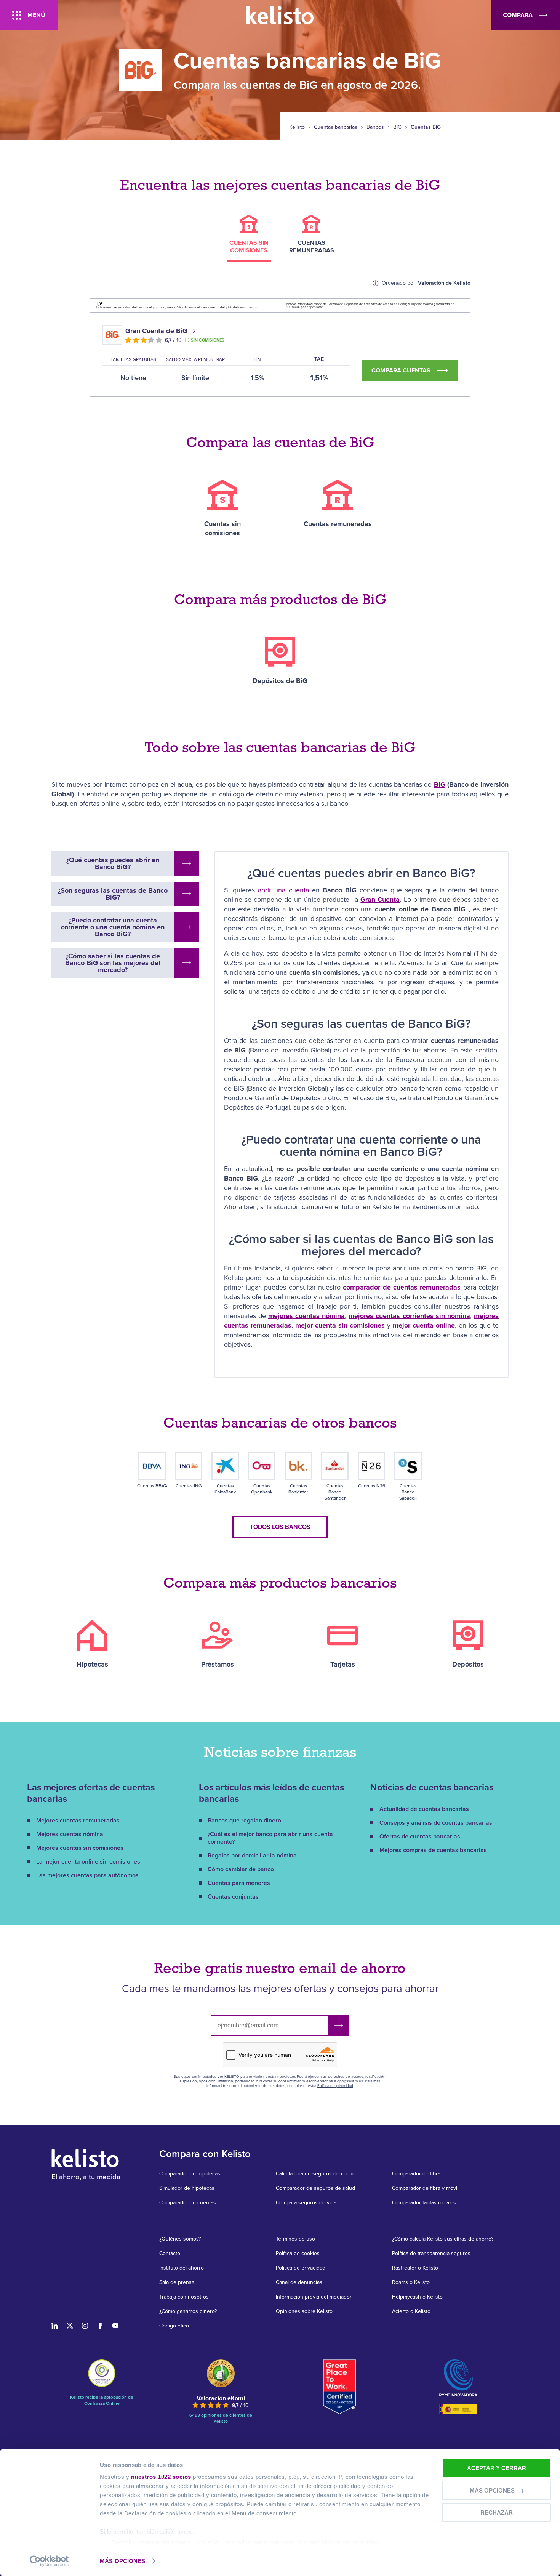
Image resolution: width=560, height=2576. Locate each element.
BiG (397, 127)
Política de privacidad (335, 2086)
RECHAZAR (497, 2513)
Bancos (375, 127)
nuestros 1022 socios (161, 2477)
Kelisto (297, 127)
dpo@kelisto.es (350, 2081)
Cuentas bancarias (336, 127)
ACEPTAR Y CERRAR (497, 2468)
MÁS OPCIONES (122, 2561)
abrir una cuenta (283, 890)
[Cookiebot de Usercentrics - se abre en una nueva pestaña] (49, 2561)
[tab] (249, 238)
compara (518, 15)
